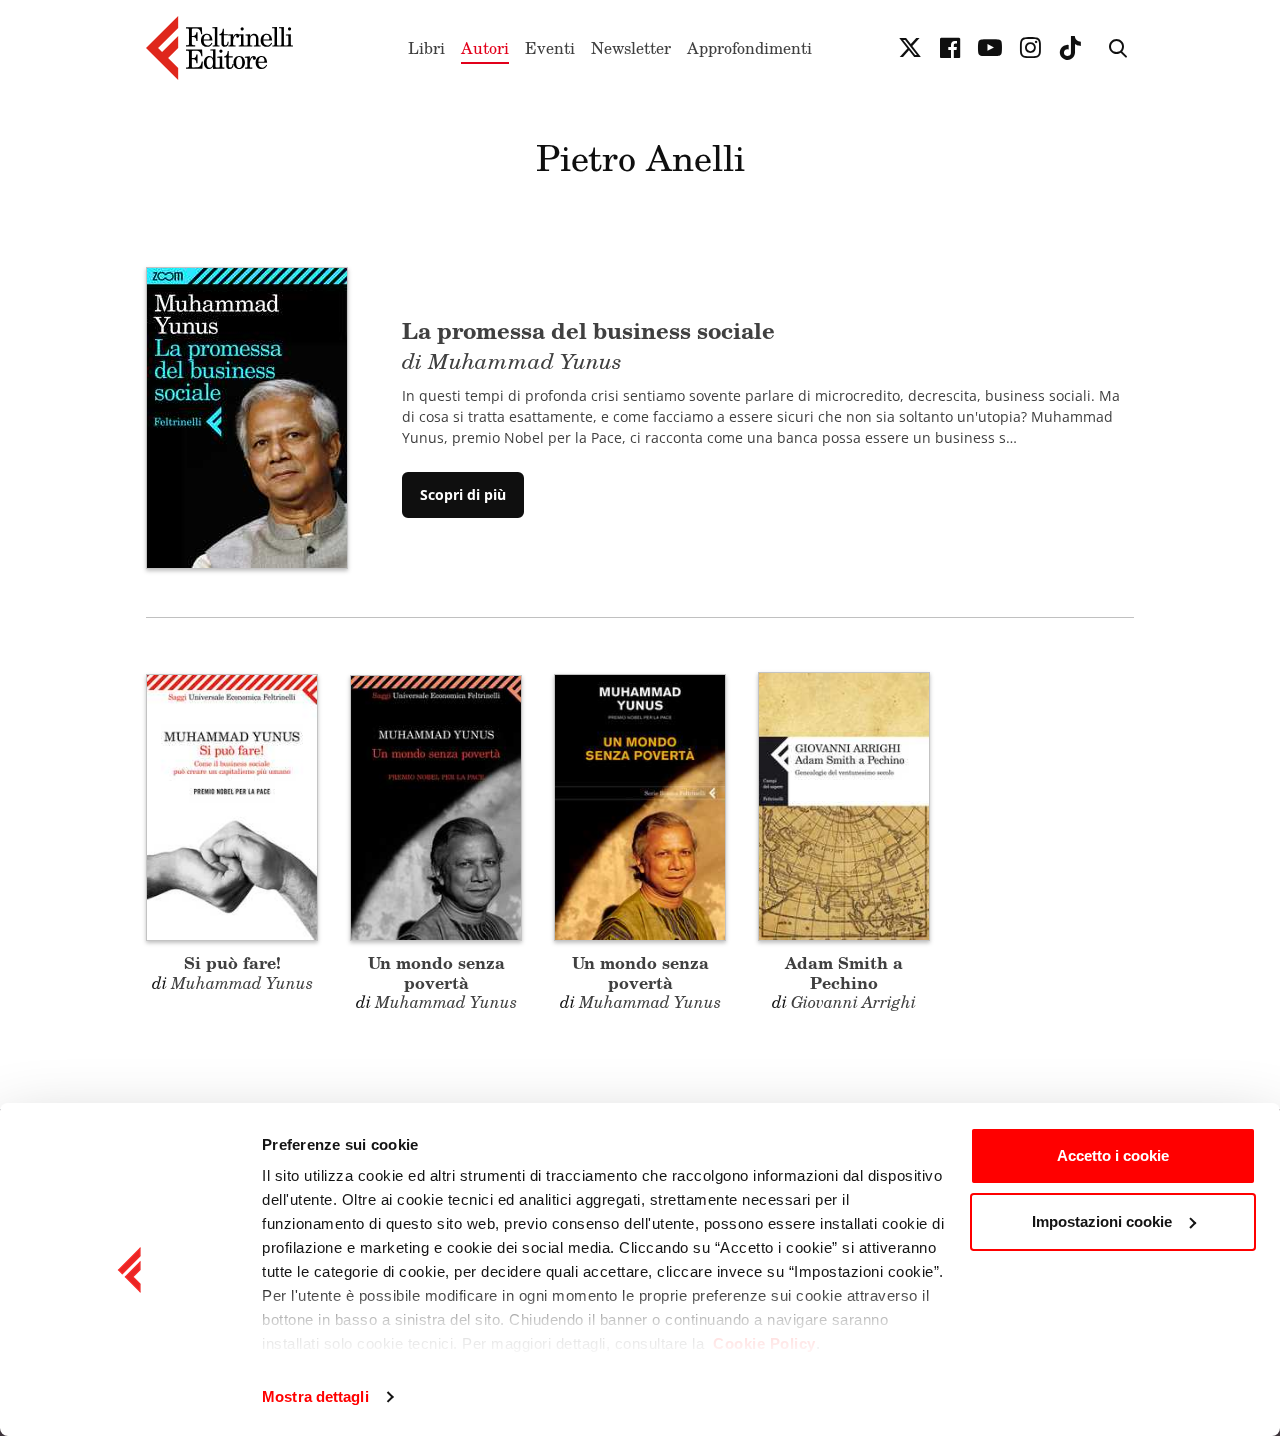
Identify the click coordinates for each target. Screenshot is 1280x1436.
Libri (426, 48)
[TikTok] (1070, 48)
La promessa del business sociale (588, 343)
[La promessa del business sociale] (247, 416)
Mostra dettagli (315, 1396)
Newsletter (631, 48)
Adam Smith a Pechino (844, 972)
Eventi (550, 48)
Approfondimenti (749, 48)
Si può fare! (232, 962)
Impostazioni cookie (1102, 1221)
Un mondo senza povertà (436, 972)
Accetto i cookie (1113, 1155)
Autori (485, 48)
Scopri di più (463, 494)
